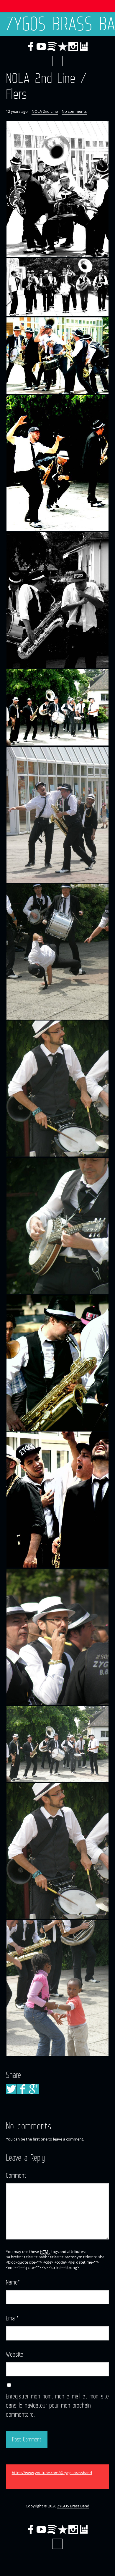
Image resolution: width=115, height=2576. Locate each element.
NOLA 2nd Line (45, 111)
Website (15, 2354)
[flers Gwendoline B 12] (57, 1499)
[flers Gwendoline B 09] (57, 1088)
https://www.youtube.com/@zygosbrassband (52, 2473)
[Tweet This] (11, 2089)
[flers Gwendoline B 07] (57, 815)
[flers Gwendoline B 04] (57, 463)
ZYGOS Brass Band (60, 24)
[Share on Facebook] (22, 2089)
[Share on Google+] (34, 2089)
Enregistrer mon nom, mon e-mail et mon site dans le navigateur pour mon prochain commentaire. (57, 2405)
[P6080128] (57, 1744)
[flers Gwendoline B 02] (57, 287)
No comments (74, 111)
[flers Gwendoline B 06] (57, 707)
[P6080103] (57, 1637)
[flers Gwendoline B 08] (57, 951)
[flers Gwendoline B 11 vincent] (57, 1362)
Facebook (31, 47)
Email (12, 2318)
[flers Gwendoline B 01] (57, 189)
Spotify (52, 47)
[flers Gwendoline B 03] (57, 356)
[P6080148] (57, 1988)
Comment (16, 2175)
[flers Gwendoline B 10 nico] (57, 1226)
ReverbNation (63, 47)
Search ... (57, 61)
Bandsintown (84, 47)
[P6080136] (57, 1851)
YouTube (41, 47)
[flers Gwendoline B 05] (57, 600)
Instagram (73, 47)
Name (13, 2282)
